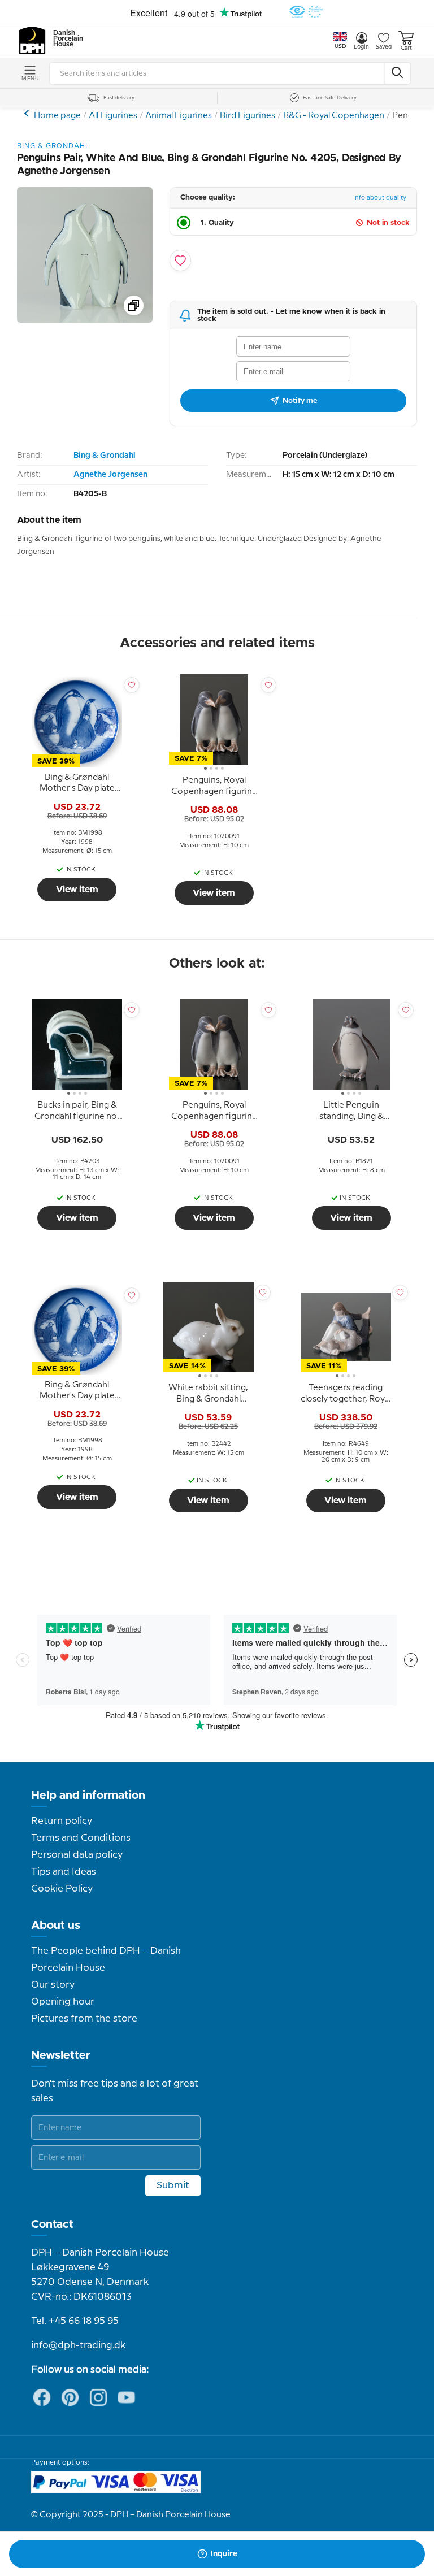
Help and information (88, 1796)
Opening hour (63, 2002)
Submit (173, 2185)
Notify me (300, 401)
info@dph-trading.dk (78, 2345)
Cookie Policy (62, 1889)
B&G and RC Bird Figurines (28, 113)
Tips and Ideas (64, 1872)
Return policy (62, 1821)
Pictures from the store (84, 2019)
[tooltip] (77, 783)
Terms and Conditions (81, 1838)
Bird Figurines (248, 116)
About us (56, 1926)
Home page (57, 116)
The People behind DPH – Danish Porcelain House (106, 1959)
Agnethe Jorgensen (110, 475)
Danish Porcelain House (64, 39)
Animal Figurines (179, 116)
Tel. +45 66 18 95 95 (75, 2321)
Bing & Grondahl (104, 456)
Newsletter (61, 2055)
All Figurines (113, 116)
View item (77, 890)
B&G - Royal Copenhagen (334, 116)
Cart (406, 48)
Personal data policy (77, 1855)
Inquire (224, 2554)
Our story (53, 1985)
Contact (52, 2224)
